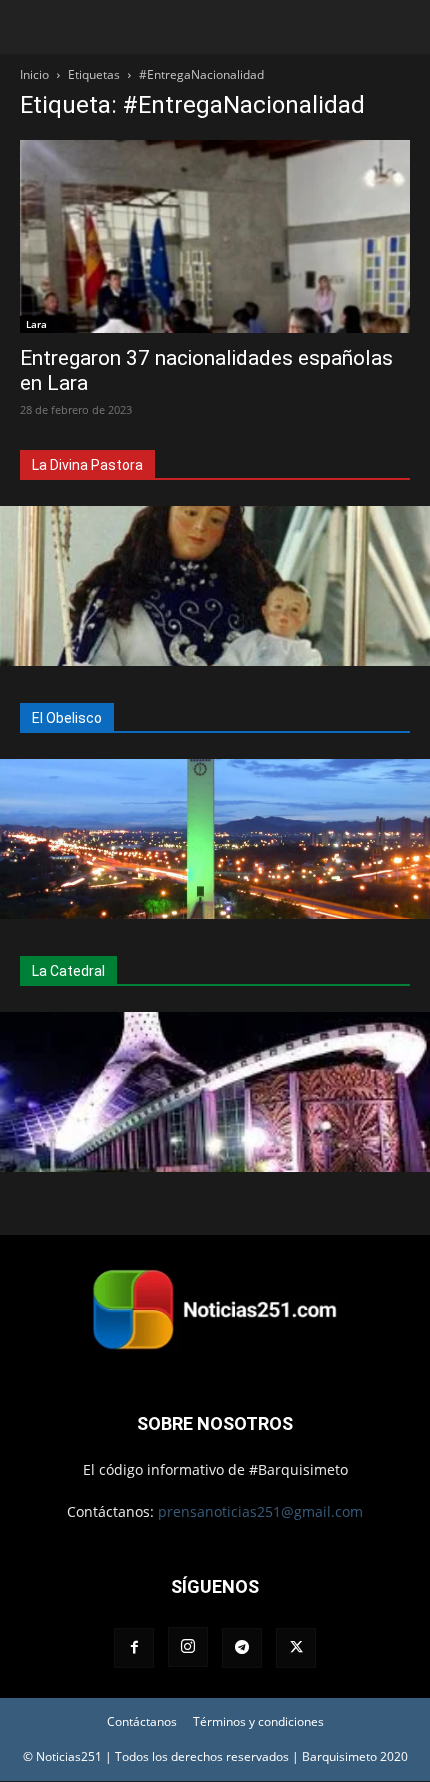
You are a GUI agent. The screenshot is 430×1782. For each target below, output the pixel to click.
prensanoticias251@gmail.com (260, 1511)
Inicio (34, 74)
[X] (296, 1648)
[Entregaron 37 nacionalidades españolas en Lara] (215, 236)
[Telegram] (242, 1648)
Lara (36, 324)
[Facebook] (134, 1648)
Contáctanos (142, 1721)
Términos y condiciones (258, 1721)
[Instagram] (188, 1647)
